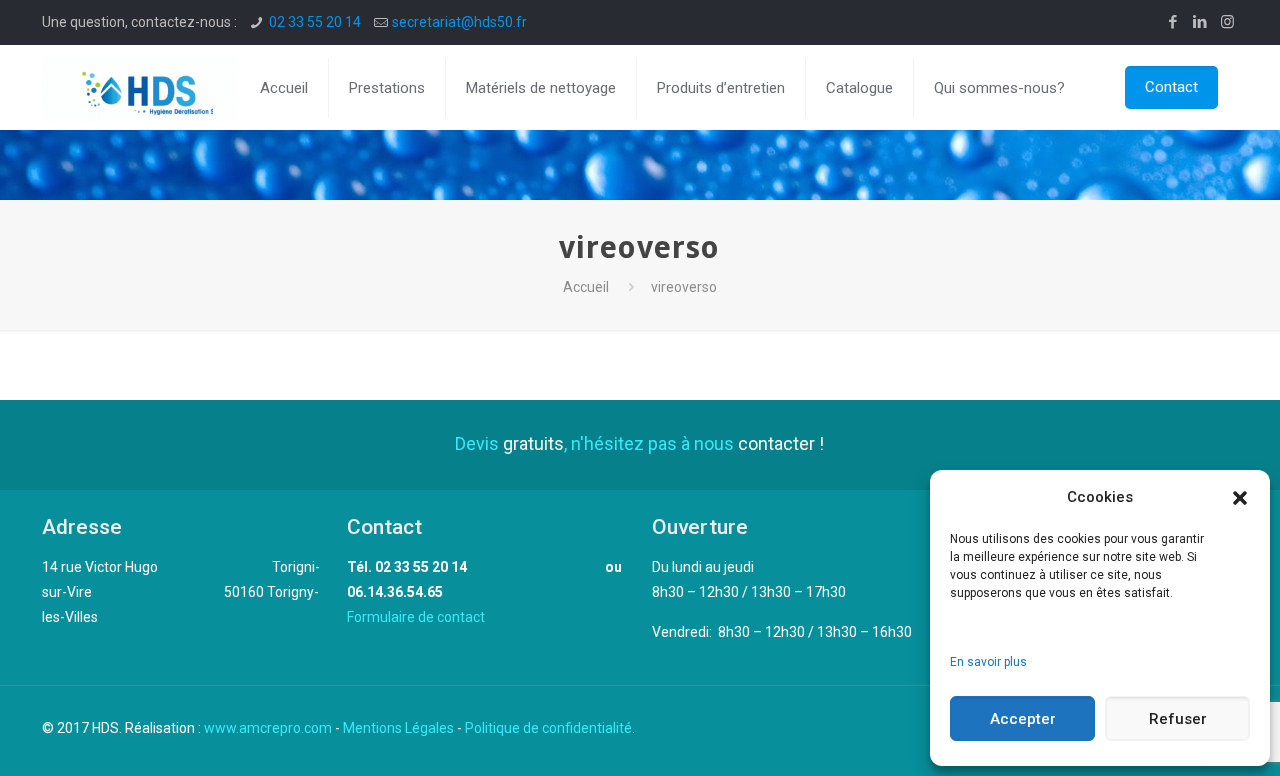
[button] (1240, 498)
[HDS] (139, 87)
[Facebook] (1173, 22)
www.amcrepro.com (268, 728)
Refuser (1178, 719)
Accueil (586, 287)
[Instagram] (1227, 22)
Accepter (1023, 719)
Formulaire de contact (416, 617)
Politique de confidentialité (548, 728)
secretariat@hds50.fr (459, 22)
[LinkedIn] (1200, 22)
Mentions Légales (398, 728)
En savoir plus (988, 662)
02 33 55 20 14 (315, 22)
